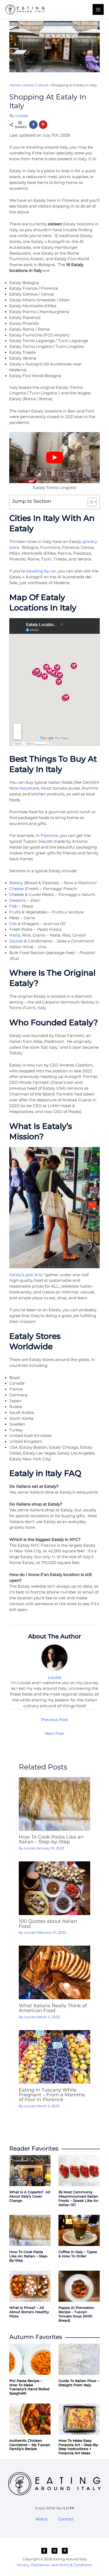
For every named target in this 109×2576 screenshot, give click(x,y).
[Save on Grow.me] (53, 125)
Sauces (16, 941)
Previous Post (54, 1720)
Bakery (16, 883)
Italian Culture (36, 85)
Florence (49, 836)
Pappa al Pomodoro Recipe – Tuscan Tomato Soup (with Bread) (76, 2314)
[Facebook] (44, 2551)
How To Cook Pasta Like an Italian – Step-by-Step (51, 1839)
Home (15, 85)
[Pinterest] (65, 2551)
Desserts (18, 900)
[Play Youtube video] (54, 458)
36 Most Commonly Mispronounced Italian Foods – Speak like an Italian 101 (78, 2198)
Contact (66, 2519)
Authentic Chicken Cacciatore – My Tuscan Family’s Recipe (30, 2445)
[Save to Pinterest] (43, 125)
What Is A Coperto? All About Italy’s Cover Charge (30, 2196)
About (42, 2519)
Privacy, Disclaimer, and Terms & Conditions (54, 2565)
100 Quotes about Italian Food (48, 1923)
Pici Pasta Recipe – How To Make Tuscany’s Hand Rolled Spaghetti (29, 2387)
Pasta (15, 935)
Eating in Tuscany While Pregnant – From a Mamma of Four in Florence (52, 2095)
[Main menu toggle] (98, 10)
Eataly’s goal (21, 1275)
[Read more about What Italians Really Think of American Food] (54, 1972)
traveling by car (41, 571)
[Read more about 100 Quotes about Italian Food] (54, 1888)
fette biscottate (24, 788)
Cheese (17, 889)
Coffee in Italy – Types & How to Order (78, 2254)
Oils (13, 924)
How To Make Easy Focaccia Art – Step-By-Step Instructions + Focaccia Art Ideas (79, 2447)
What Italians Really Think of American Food (53, 2008)
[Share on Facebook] (33, 125)
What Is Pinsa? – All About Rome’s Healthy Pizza (29, 2312)
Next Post (54, 1734)
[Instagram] (54, 2551)
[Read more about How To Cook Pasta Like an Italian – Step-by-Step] (54, 1803)
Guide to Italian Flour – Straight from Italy (79, 2383)
